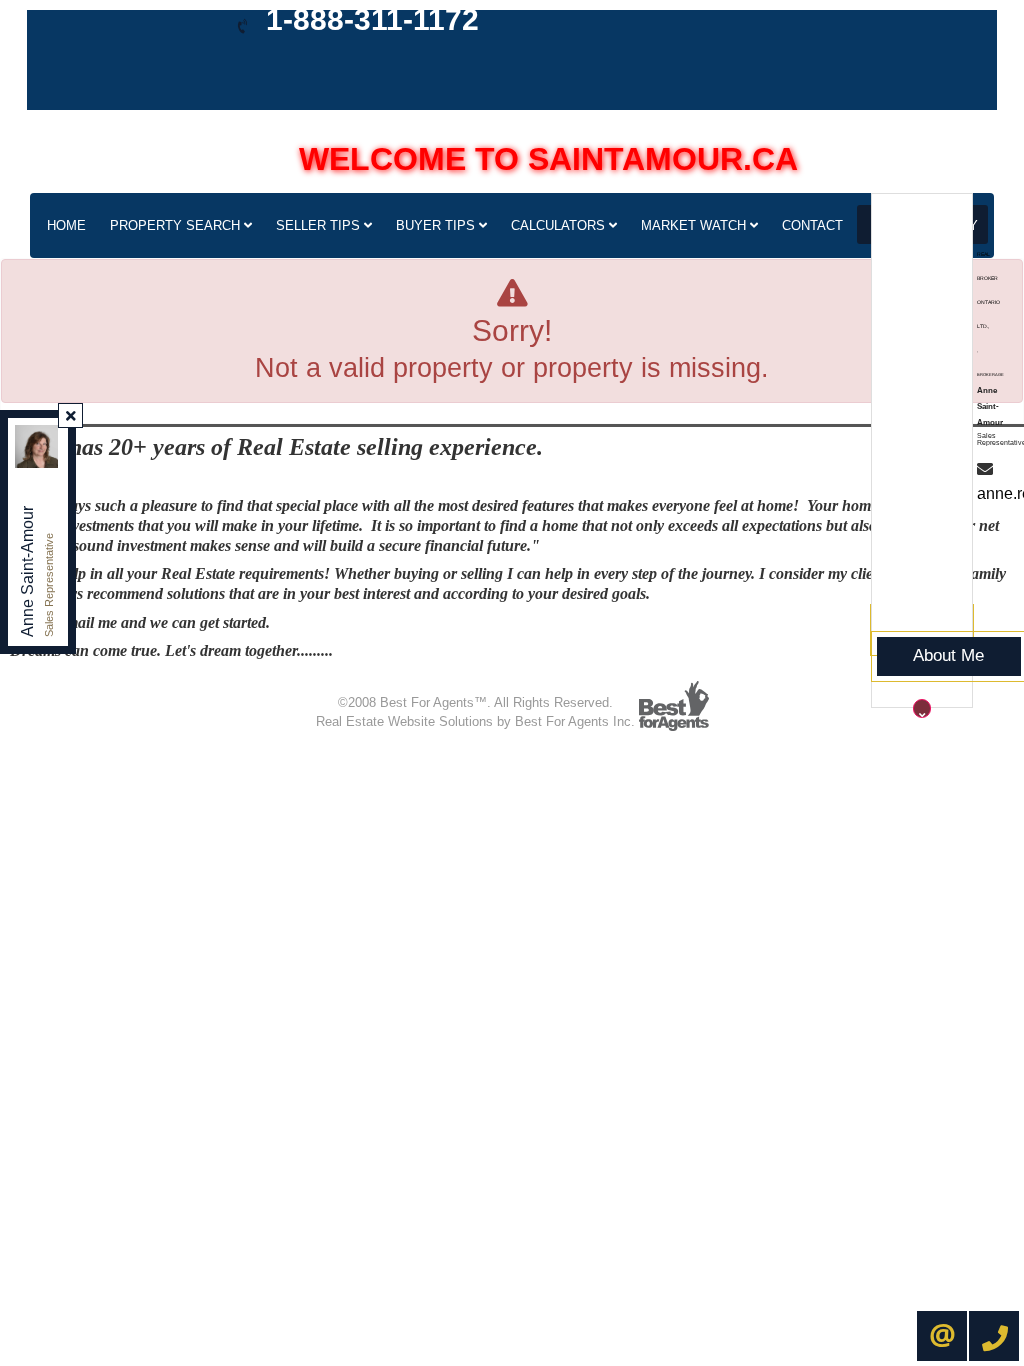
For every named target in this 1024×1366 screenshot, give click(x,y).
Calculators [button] (560, 225)
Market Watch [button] (695, 225)
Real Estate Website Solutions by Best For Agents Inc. (475, 721)
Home (66, 225)
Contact (812, 225)
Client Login (632, 681)
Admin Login (331, 681)
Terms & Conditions (530, 681)
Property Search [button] (177, 225)
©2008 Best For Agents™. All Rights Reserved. (475, 702)
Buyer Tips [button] (437, 225)
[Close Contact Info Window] (71, 416)
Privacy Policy (420, 681)
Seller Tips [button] (320, 225)
